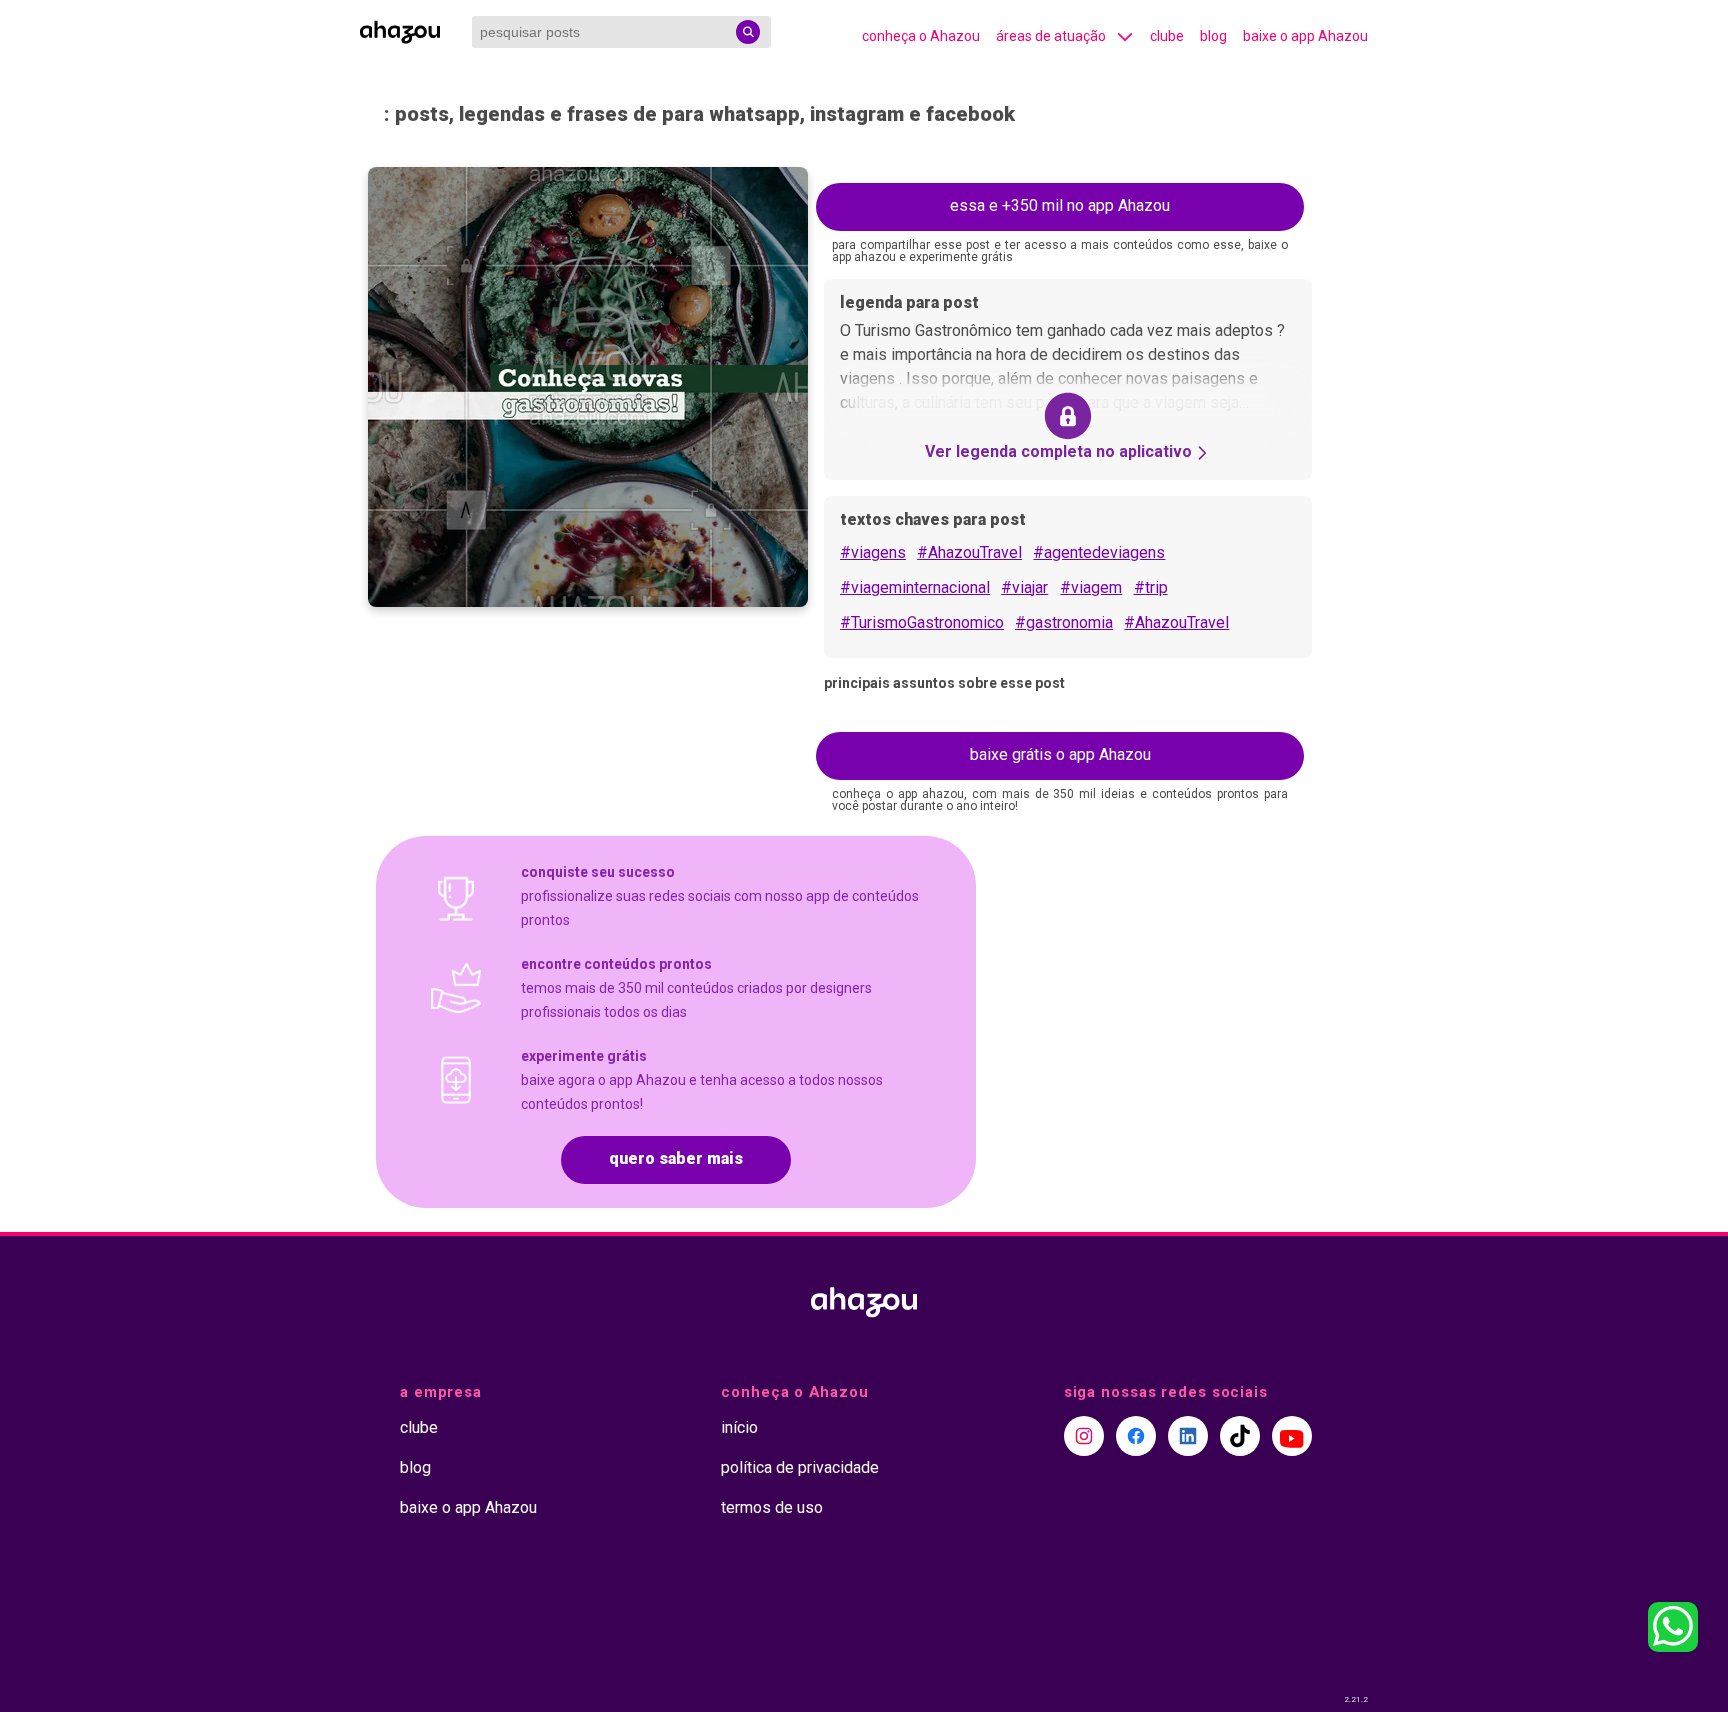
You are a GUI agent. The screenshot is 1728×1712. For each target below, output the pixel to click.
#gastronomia (1064, 622)
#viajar (1024, 587)
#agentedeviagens (1099, 552)
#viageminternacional (915, 587)
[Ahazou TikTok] (1240, 1436)
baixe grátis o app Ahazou (1060, 754)
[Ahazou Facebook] (1136, 1436)
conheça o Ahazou (921, 36)
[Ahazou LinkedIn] (1188, 1436)
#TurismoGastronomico (922, 622)
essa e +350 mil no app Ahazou (1060, 205)
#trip (1151, 587)
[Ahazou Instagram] (1084, 1436)
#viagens (873, 552)
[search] (748, 32)
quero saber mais (676, 1158)
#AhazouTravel (969, 552)
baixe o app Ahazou (1305, 36)
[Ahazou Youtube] (1292, 1436)
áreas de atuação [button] (1051, 36)
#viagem (1091, 587)
